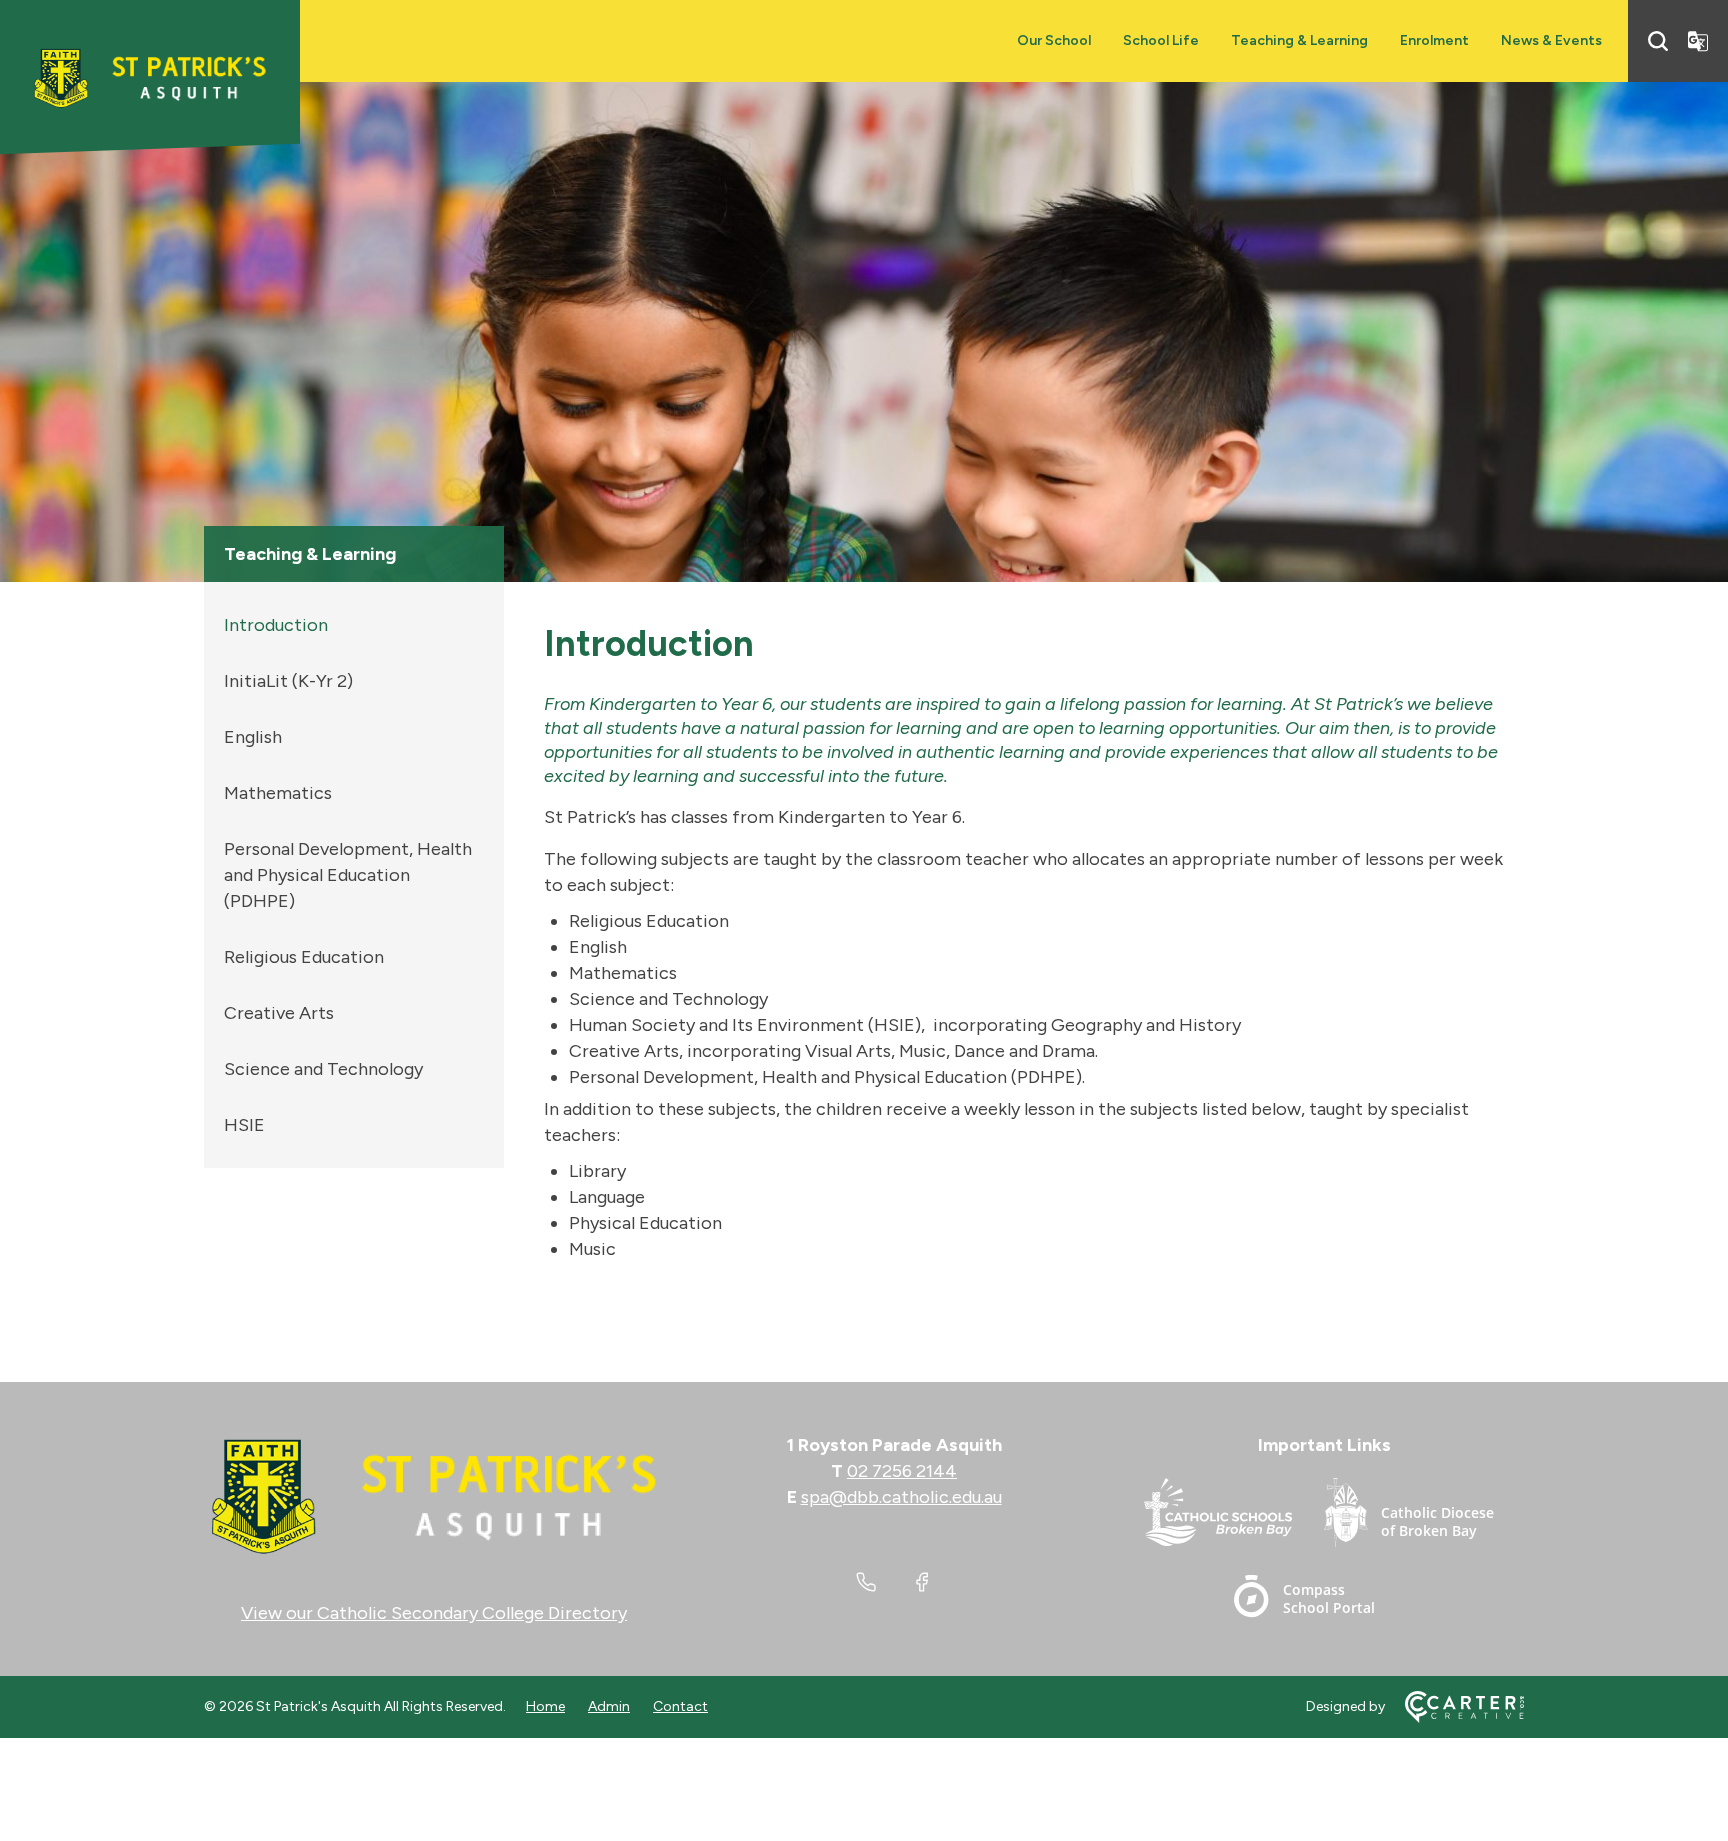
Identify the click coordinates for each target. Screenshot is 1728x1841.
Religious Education (304, 957)
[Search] (1658, 41)
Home (545, 1706)
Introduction (276, 625)
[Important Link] (1234, 1516)
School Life (1161, 40)
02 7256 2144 (902, 1471)
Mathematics (278, 793)
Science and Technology (323, 1069)
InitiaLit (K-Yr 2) (288, 681)
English (253, 737)
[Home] (434, 1497)
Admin (609, 1706)
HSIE (244, 1125)
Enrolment (1434, 40)
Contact (680, 1706)
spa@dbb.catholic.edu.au (901, 1497)
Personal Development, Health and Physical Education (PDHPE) (348, 875)
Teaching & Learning (1299, 40)
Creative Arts (279, 1013)
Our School (1054, 40)
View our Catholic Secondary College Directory (434, 1613)
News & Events (1551, 40)
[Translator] (1698, 41)
